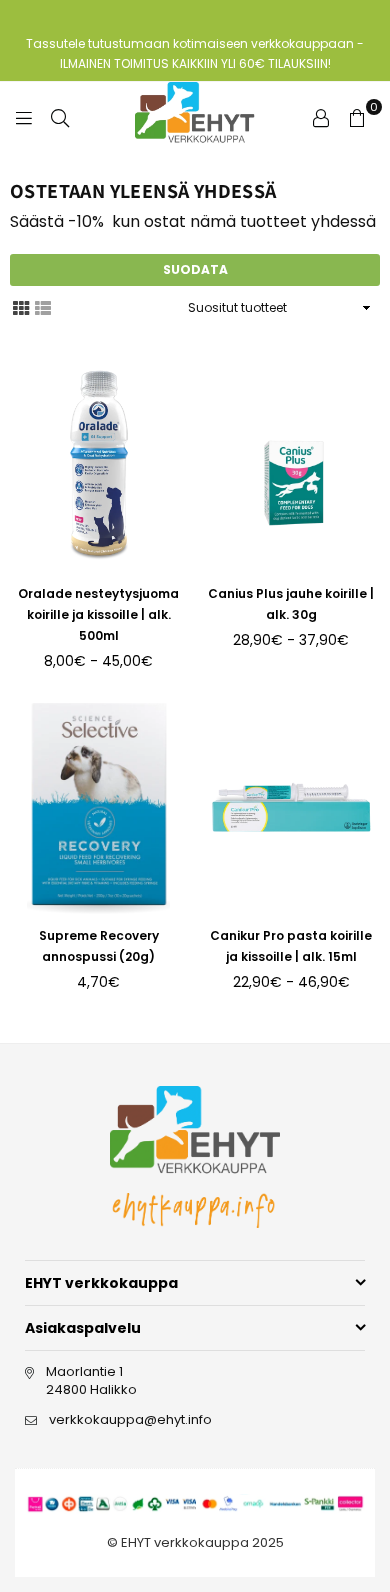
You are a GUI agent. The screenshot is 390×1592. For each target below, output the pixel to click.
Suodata (195, 269)
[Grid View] (21, 307)
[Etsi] (60, 117)
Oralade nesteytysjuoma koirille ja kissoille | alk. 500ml (98, 614)
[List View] (43, 307)
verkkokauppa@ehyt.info (130, 1419)
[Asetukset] (321, 117)
